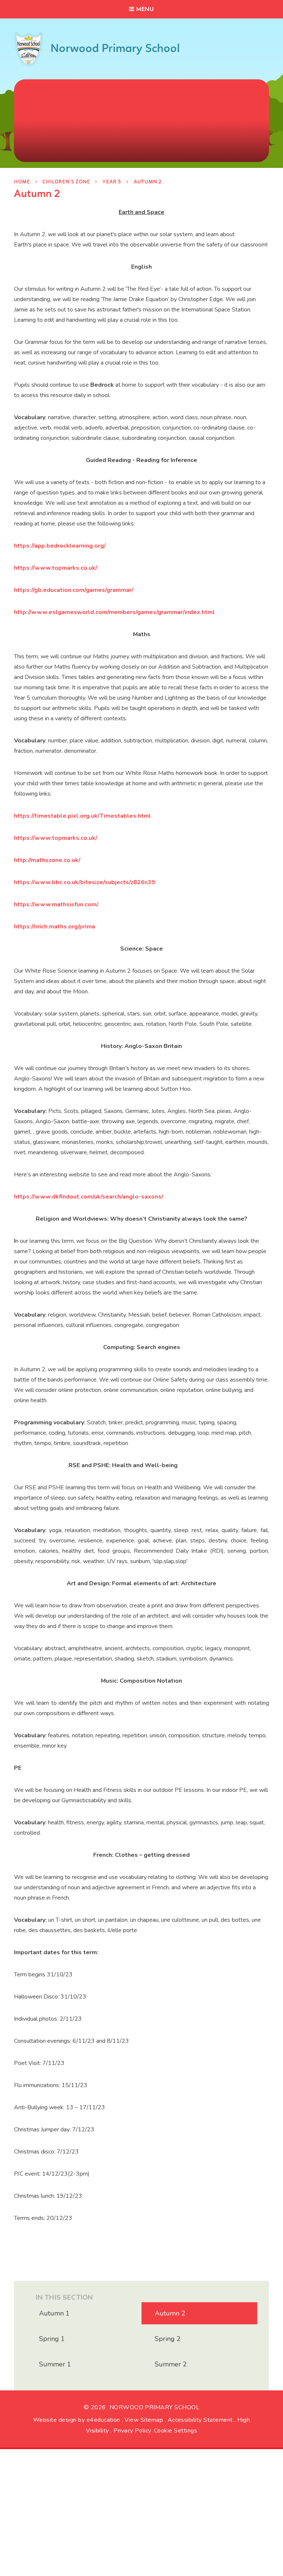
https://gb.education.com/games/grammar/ (74, 590)
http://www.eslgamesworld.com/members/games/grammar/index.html (114, 612)
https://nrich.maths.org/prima (55, 927)
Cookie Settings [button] (176, 2431)
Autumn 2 (148, 182)
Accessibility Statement (200, 2420)
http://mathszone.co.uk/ (47, 860)
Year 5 (112, 182)
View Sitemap (144, 2420)
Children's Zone (66, 182)
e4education (103, 2420)
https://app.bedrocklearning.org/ (60, 546)
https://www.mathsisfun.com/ (56, 904)
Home (22, 182)
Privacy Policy (132, 2431)
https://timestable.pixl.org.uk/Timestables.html (83, 816)
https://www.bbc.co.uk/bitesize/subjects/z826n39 (85, 882)
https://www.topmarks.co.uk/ (56, 568)
